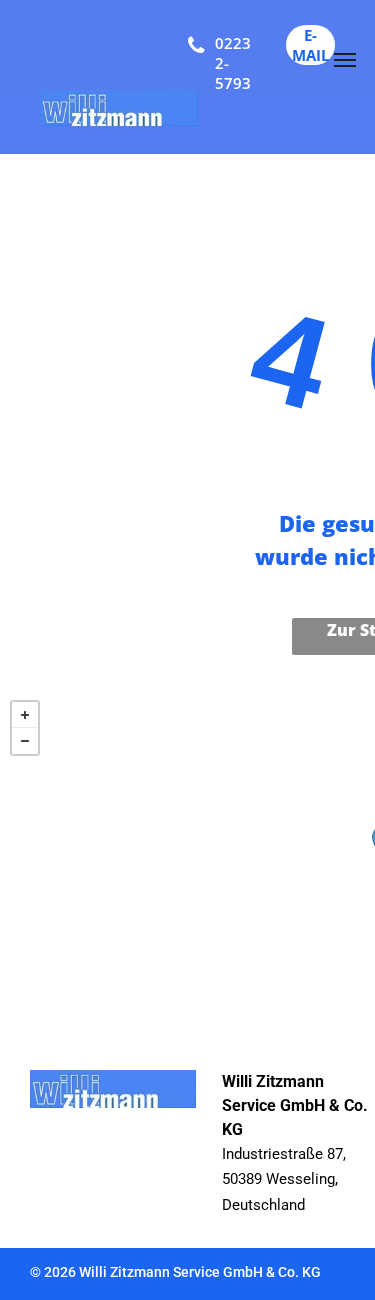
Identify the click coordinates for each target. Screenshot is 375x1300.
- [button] (25, 741)
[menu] (345, 60)
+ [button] (25, 715)
